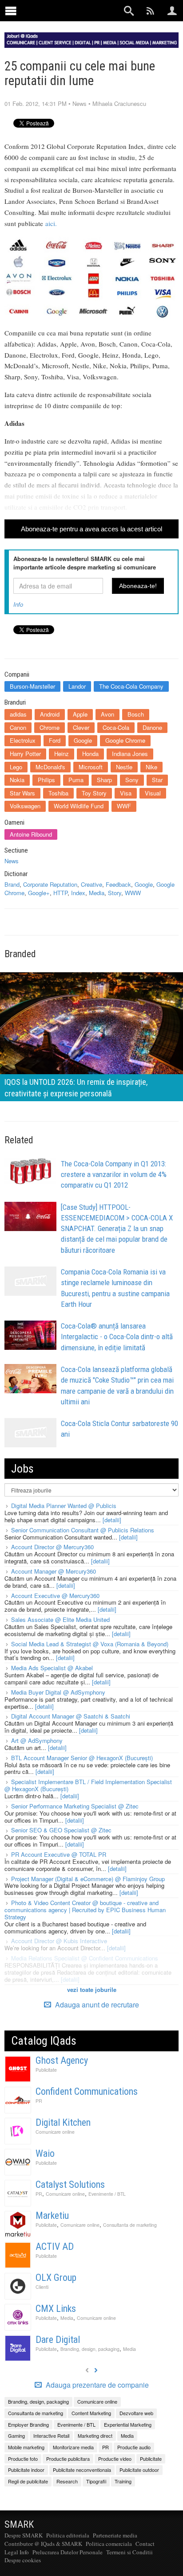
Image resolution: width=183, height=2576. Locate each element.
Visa (126, 793)
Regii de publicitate (28, 2481)
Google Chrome (125, 740)
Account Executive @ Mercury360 (55, 1596)
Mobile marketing (26, 2447)
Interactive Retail (51, 2436)
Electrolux (23, 740)
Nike (151, 767)
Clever (81, 727)
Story (115, 893)
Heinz (62, 754)
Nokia (17, 780)
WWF (124, 806)
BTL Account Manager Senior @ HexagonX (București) (82, 1758)
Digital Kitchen (63, 2122)
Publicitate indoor (26, 2470)
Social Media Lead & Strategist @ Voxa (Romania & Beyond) (90, 1644)
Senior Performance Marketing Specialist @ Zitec (75, 1806)
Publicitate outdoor (139, 2470)
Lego (16, 767)
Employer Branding (28, 2424)
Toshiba (58, 793)
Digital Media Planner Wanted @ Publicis (64, 1506)
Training (123, 2481)
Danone (152, 727)
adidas (18, 714)
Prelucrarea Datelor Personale (68, 2552)
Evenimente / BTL (107, 2194)
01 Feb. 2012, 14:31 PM (36, 103)
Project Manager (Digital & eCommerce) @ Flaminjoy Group (88, 1879)
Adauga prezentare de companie (96, 2385)
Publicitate (46, 2070)
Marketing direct (95, 2436)
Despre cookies (23, 2560)
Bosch (136, 714)
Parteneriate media (115, 2535)
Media (97, 893)
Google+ (39, 893)
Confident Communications (87, 2091)
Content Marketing (91, 2413)
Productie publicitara (68, 2459)
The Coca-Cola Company (131, 686)
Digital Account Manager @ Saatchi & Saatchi (71, 1716)
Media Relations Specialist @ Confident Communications (85, 1958)
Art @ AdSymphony (37, 1740)
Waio (45, 2153)
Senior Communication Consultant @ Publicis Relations (83, 1530)
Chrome (50, 727)
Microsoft (91, 767)
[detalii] (112, 1520)
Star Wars (22, 793)
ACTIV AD (55, 2247)
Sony (132, 780)
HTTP (60, 893)
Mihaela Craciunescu (119, 103)
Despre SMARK (24, 2535)
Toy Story (94, 793)
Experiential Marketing (128, 2424)
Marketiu (52, 2216)
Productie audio (134, 2447)
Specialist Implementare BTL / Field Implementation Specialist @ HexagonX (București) (88, 1785)
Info (18, 604)
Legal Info (17, 2552)
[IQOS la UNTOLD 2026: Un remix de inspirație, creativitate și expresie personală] (91, 1036)
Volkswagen (25, 806)
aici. (51, 223)
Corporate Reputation (50, 884)
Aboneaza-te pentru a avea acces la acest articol (91, 529)
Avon (107, 714)
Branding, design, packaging (90, 2349)
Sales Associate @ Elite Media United (60, 1619)
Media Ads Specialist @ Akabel (52, 1668)
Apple (80, 714)
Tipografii (96, 2481)
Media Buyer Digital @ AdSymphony (58, 1692)
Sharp (104, 780)
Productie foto (23, 2459)
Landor (77, 686)
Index (78, 893)
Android (50, 714)
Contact (145, 2544)
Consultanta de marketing (130, 2225)
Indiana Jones (130, 754)
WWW (133, 893)
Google (83, 740)
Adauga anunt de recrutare (96, 2005)
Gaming (16, 2436)
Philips (46, 780)
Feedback (118, 884)
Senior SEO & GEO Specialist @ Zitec (61, 1830)
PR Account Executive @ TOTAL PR (59, 1854)
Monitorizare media (73, 2447)
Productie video (115, 2459)
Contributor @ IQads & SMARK (43, 2544)
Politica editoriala (68, 2535)
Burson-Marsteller (32, 686)
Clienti (42, 2287)
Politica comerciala (109, 2544)
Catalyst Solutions (70, 2184)
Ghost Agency (62, 2060)
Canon (18, 727)
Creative (91, 884)
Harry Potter (25, 754)
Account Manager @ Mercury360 (54, 1571)
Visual (153, 793)
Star (157, 780)
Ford (55, 740)
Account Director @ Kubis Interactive (59, 1941)
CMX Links (56, 2309)
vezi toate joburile (92, 1989)
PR (39, 2101)
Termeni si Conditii (129, 2552)
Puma (76, 780)
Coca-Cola (116, 727)
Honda (90, 754)
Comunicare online (55, 2132)
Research (67, 2481)
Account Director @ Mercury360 (52, 1547)
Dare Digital (58, 2340)
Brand (12, 884)
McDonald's (50, 767)
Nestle (124, 767)
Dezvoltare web (136, 2413)
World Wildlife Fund (79, 806)
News (80, 103)
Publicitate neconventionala (82, 2470)
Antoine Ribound (31, 834)
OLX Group (56, 2278)
